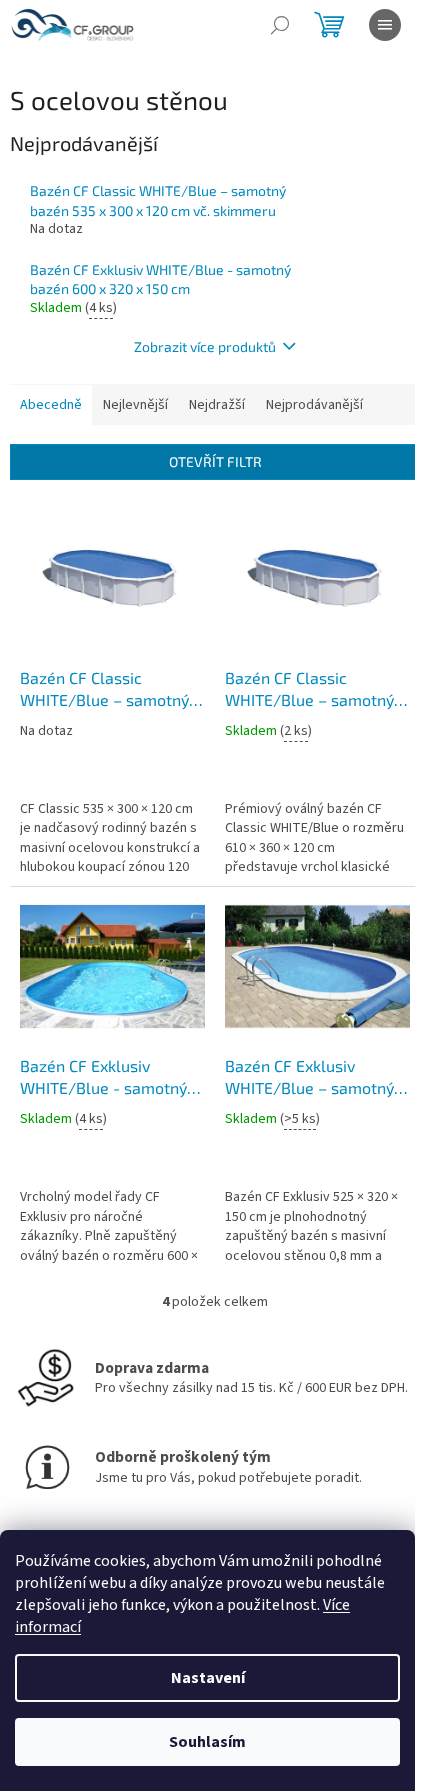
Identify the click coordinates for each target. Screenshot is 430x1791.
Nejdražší (217, 405)
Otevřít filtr (215, 461)
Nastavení (208, 1678)
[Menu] (385, 25)
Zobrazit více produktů (205, 346)
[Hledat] (280, 25)
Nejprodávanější (314, 405)
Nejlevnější (135, 405)
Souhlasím (207, 1742)
